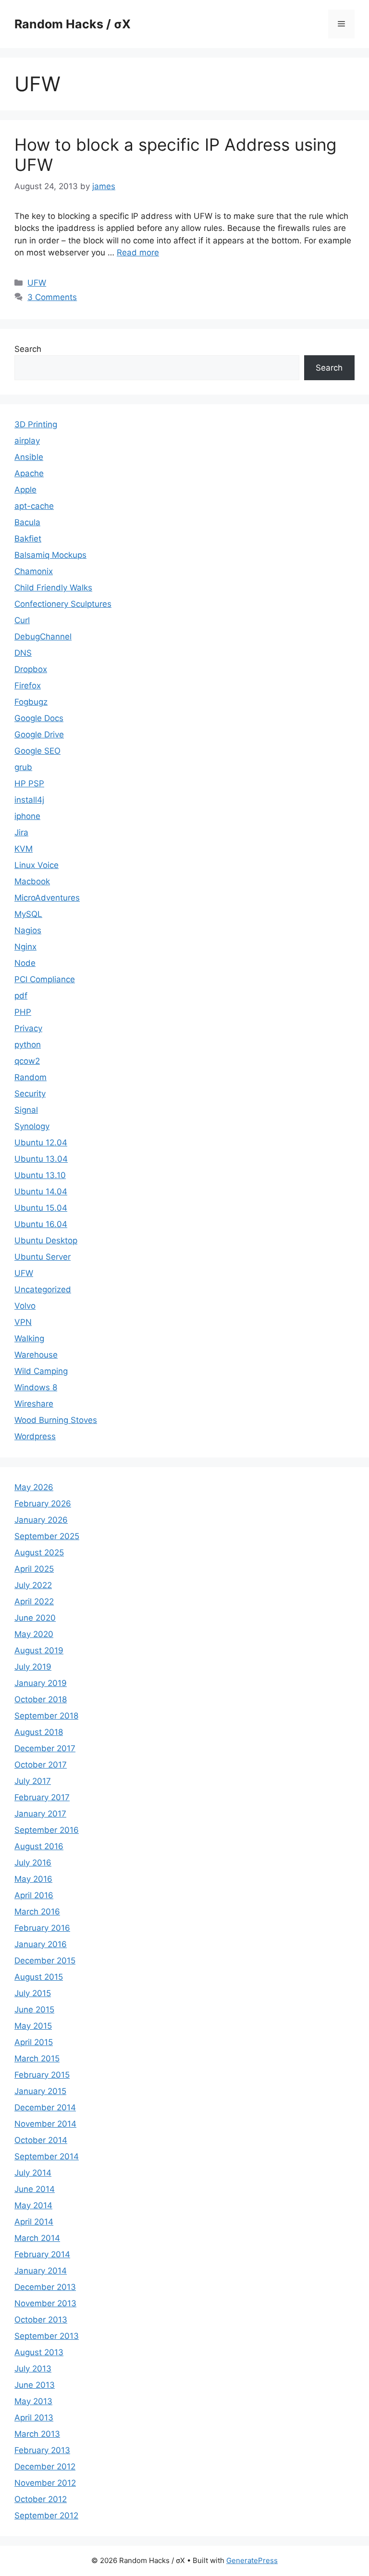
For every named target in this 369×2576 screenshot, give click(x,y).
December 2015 (45, 1961)
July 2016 (33, 1863)
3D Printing (36, 424)
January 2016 (41, 1944)
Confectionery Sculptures (63, 604)
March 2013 (37, 2434)
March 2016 (37, 1912)
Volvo (25, 1306)
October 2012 (41, 2499)
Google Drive (39, 734)
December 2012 (45, 2467)
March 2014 (37, 2238)
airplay (27, 441)
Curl (22, 620)
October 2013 (41, 2320)
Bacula (27, 522)
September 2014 (47, 2156)
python (28, 1045)
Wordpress (35, 1436)
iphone (27, 816)
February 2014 (42, 2254)
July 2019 (33, 1667)
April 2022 (34, 1601)
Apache (29, 473)
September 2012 (46, 2516)
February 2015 (42, 2075)
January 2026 (41, 1520)
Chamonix (34, 571)
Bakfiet (28, 539)
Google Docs (39, 718)
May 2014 (33, 2205)
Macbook (32, 881)
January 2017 (40, 1814)
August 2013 (39, 2352)
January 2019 (41, 1683)
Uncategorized (43, 1289)
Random (31, 1077)
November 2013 (45, 2303)
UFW (37, 283)
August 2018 (39, 1732)
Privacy (28, 1028)
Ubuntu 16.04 (41, 1224)
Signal (26, 1110)
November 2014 (45, 2124)
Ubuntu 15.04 (41, 1208)
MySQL (28, 914)
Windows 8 (36, 1387)
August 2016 (39, 1846)
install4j (29, 800)
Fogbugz (31, 702)
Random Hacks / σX (73, 24)
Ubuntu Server (43, 1257)
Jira (21, 832)
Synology (32, 1126)
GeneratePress (252, 2560)
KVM (24, 849)
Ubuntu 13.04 (41, 1159)
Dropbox (31, 669)
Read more (138, 253)
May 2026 (34, 1487)
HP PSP (29, 783)
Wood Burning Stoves (56, 1420)
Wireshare (34, 1404)
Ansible (29, 457)
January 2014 (41, 2271)
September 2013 (47, 2336)
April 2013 (34, 2418)
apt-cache (34, 506)
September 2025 (47, 1536)
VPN (23, 1322)
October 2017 (41, 1765)
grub (23, 767)
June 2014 (35, 2189)
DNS (23, 653)
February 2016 (42, 1928)
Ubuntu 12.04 (41, 1143)
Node (25, 963)
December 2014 (45, 2107)
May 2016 (33, 1879)
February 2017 (42, 1797)
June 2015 (34, 2010)
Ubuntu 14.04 (41, 1192)
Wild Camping (41, 1371)
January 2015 (40, 2091)
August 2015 (39, 1977)
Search (28, 349)
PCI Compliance (45, 979)
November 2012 (45, 2483)
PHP (23, 1012)
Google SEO (37, 751)
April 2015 (34, 2042)
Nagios (28, 930)
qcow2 (27, 1061)
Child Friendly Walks (53, 588)
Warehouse (36, 1355)
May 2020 (34, 1634)
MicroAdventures (47, 898)
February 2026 (43, 1504)
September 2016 (47, 1830)
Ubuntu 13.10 (40, 1175)
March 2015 (37, 2058)
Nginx (25, 947)
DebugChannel (43, 637)
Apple (25, 490)
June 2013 (35, 2385)
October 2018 (41, 1699)
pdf (21, 996)
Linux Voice (37, 865)
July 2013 (33, 2369)
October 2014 (41, 2140)
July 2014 (33, 2173)
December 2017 (45, 1748)
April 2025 (34, 1569)
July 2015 (33, 1993)
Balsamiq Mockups (50, 555)
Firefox (28, 686)
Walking (29, 1338)
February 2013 (42, 2450)
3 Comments (52, 297)
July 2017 (33, 1781)
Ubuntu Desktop (46, 1240)
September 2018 (46, 1716)
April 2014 (34, 2222)
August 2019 (39, 1650)
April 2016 (34, 1895)
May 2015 (33, 2026)
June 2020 (35, 1618)
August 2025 (39, 1553)
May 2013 (33, 2401)
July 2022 (33, 1585)
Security (30, 1094)
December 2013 (45, 2287)
